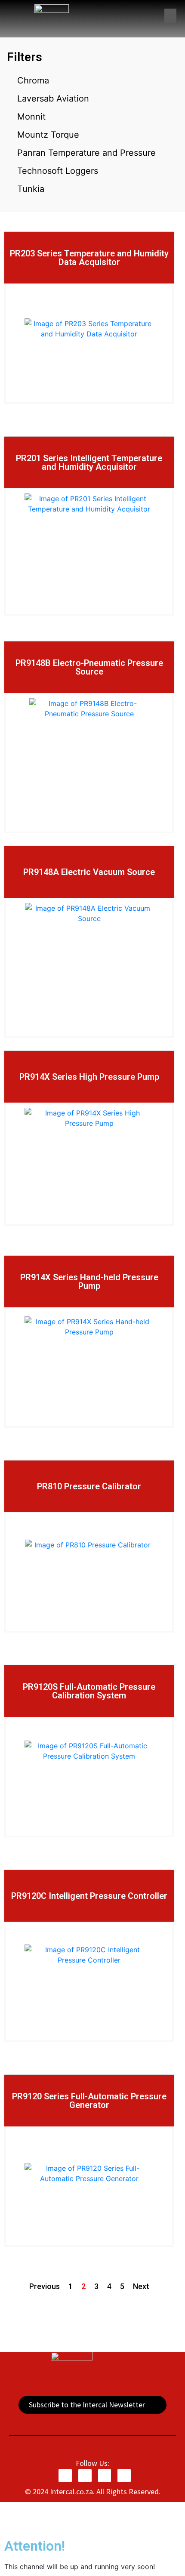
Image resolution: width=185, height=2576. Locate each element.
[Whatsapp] (124, 2476)
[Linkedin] (105, 2476)
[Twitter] (85, 2476)
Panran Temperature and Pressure (86, 153)
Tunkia (31, 189)
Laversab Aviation (53, 99)
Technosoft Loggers (58, 171)
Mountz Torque (48, 135)
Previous (45, 2286)
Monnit (31, 117)
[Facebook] (65, 2476)
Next (141, 2286)
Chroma (33, 80)
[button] (170, 16)
